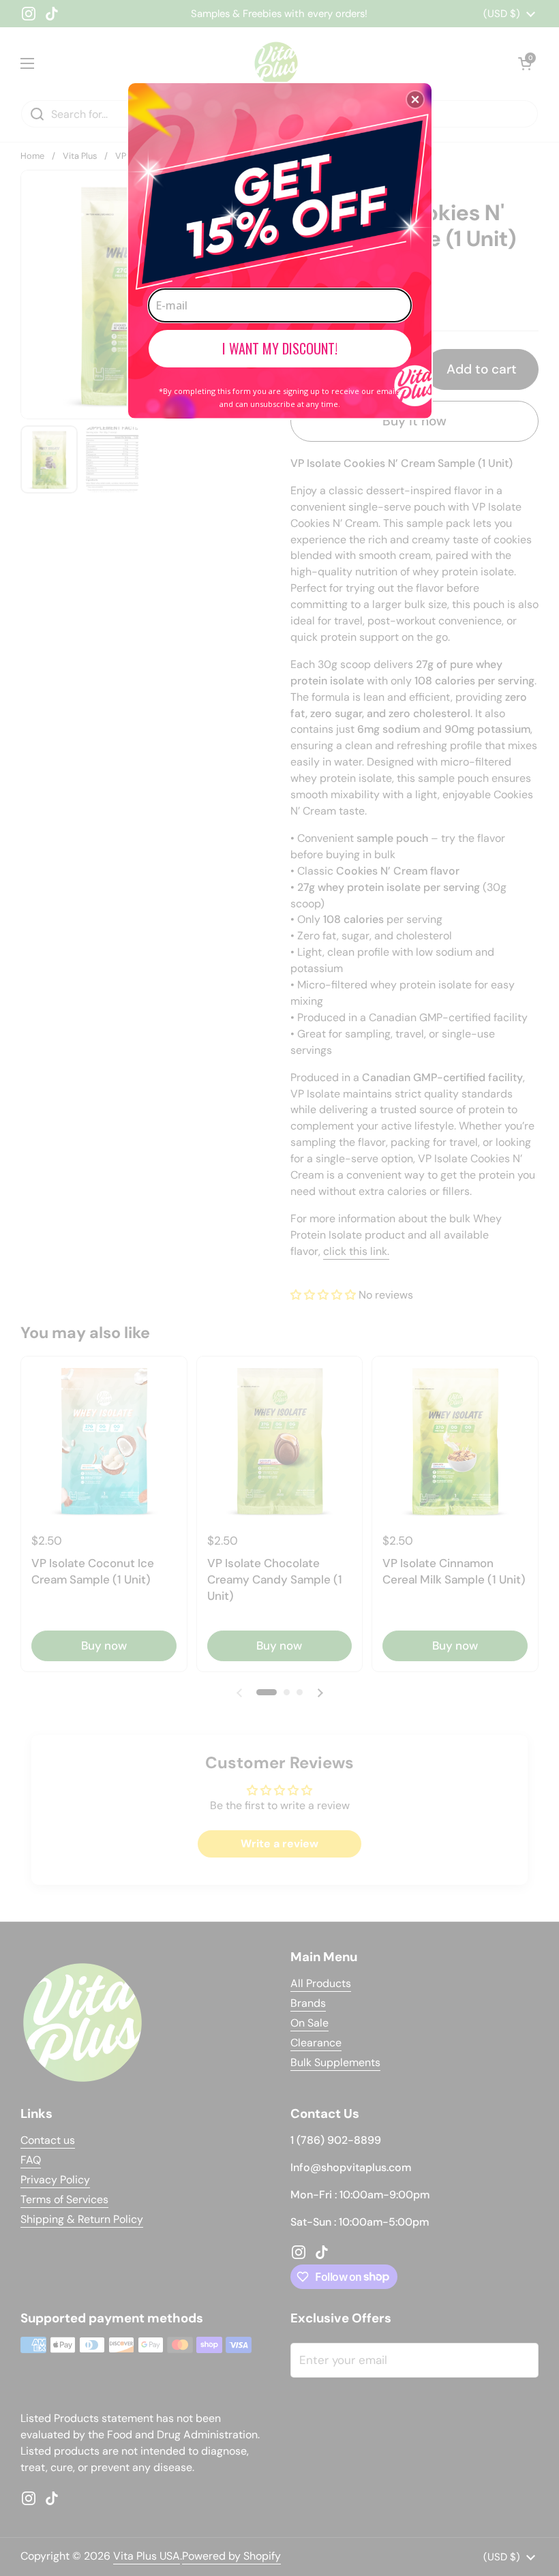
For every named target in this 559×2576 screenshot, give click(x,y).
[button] (415, 100)
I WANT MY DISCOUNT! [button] (280, 348)
